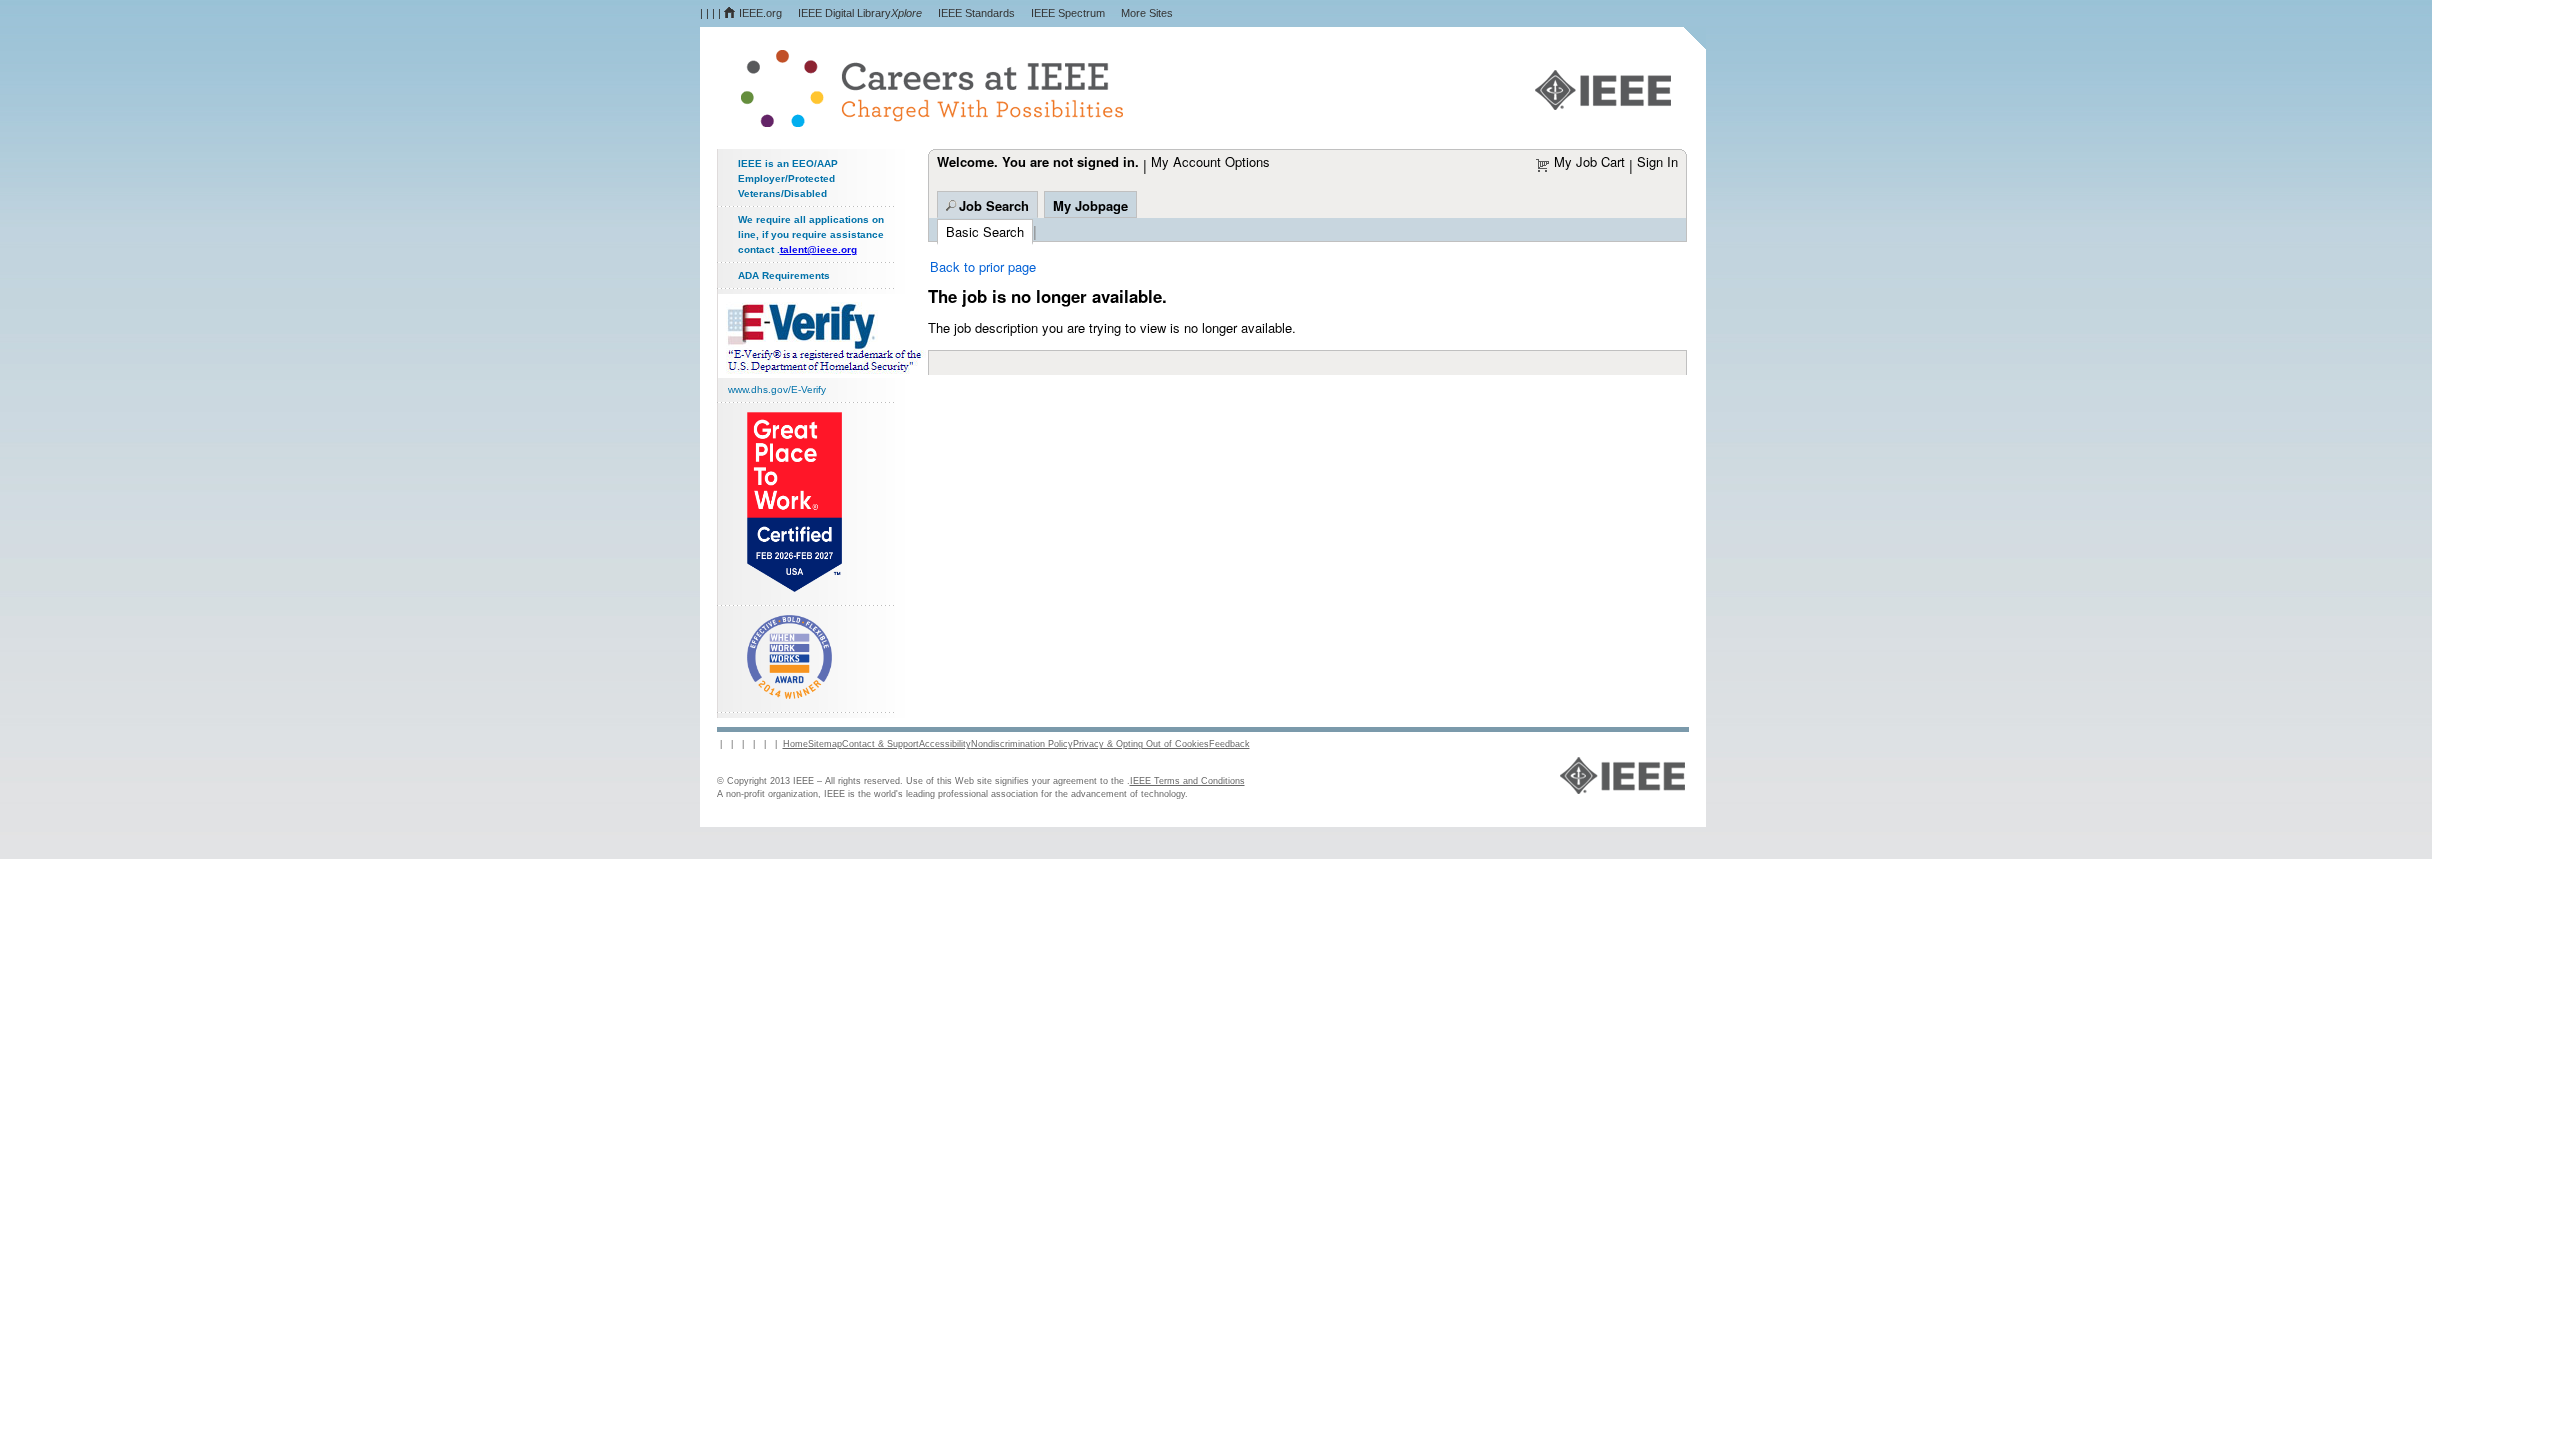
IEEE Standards (976, 13)
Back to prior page (983, 266)
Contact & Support (880, 744)
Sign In (1657, 161)
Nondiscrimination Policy (1022, 744)
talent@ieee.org (818, 249)
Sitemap (825, 744)
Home (795, 744)
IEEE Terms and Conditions (1187, 781)
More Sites (1147, 13)
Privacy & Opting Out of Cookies (1141, 744)
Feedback (1229, 744)
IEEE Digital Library (860, 13)
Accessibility (945, 744)
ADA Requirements (784, 275)
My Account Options (1210, 161)
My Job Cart (1589, 161)
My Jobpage (1090, 205)
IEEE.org (760, 13)
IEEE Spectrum (1068, 13)
